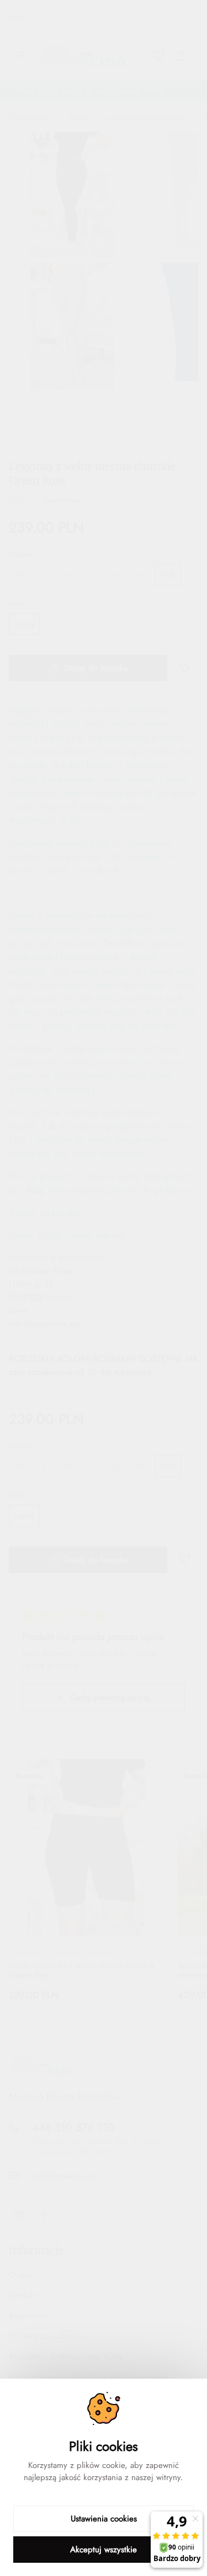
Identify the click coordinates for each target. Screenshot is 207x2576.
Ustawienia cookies (104, 2519)
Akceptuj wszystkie (104, 2550)
